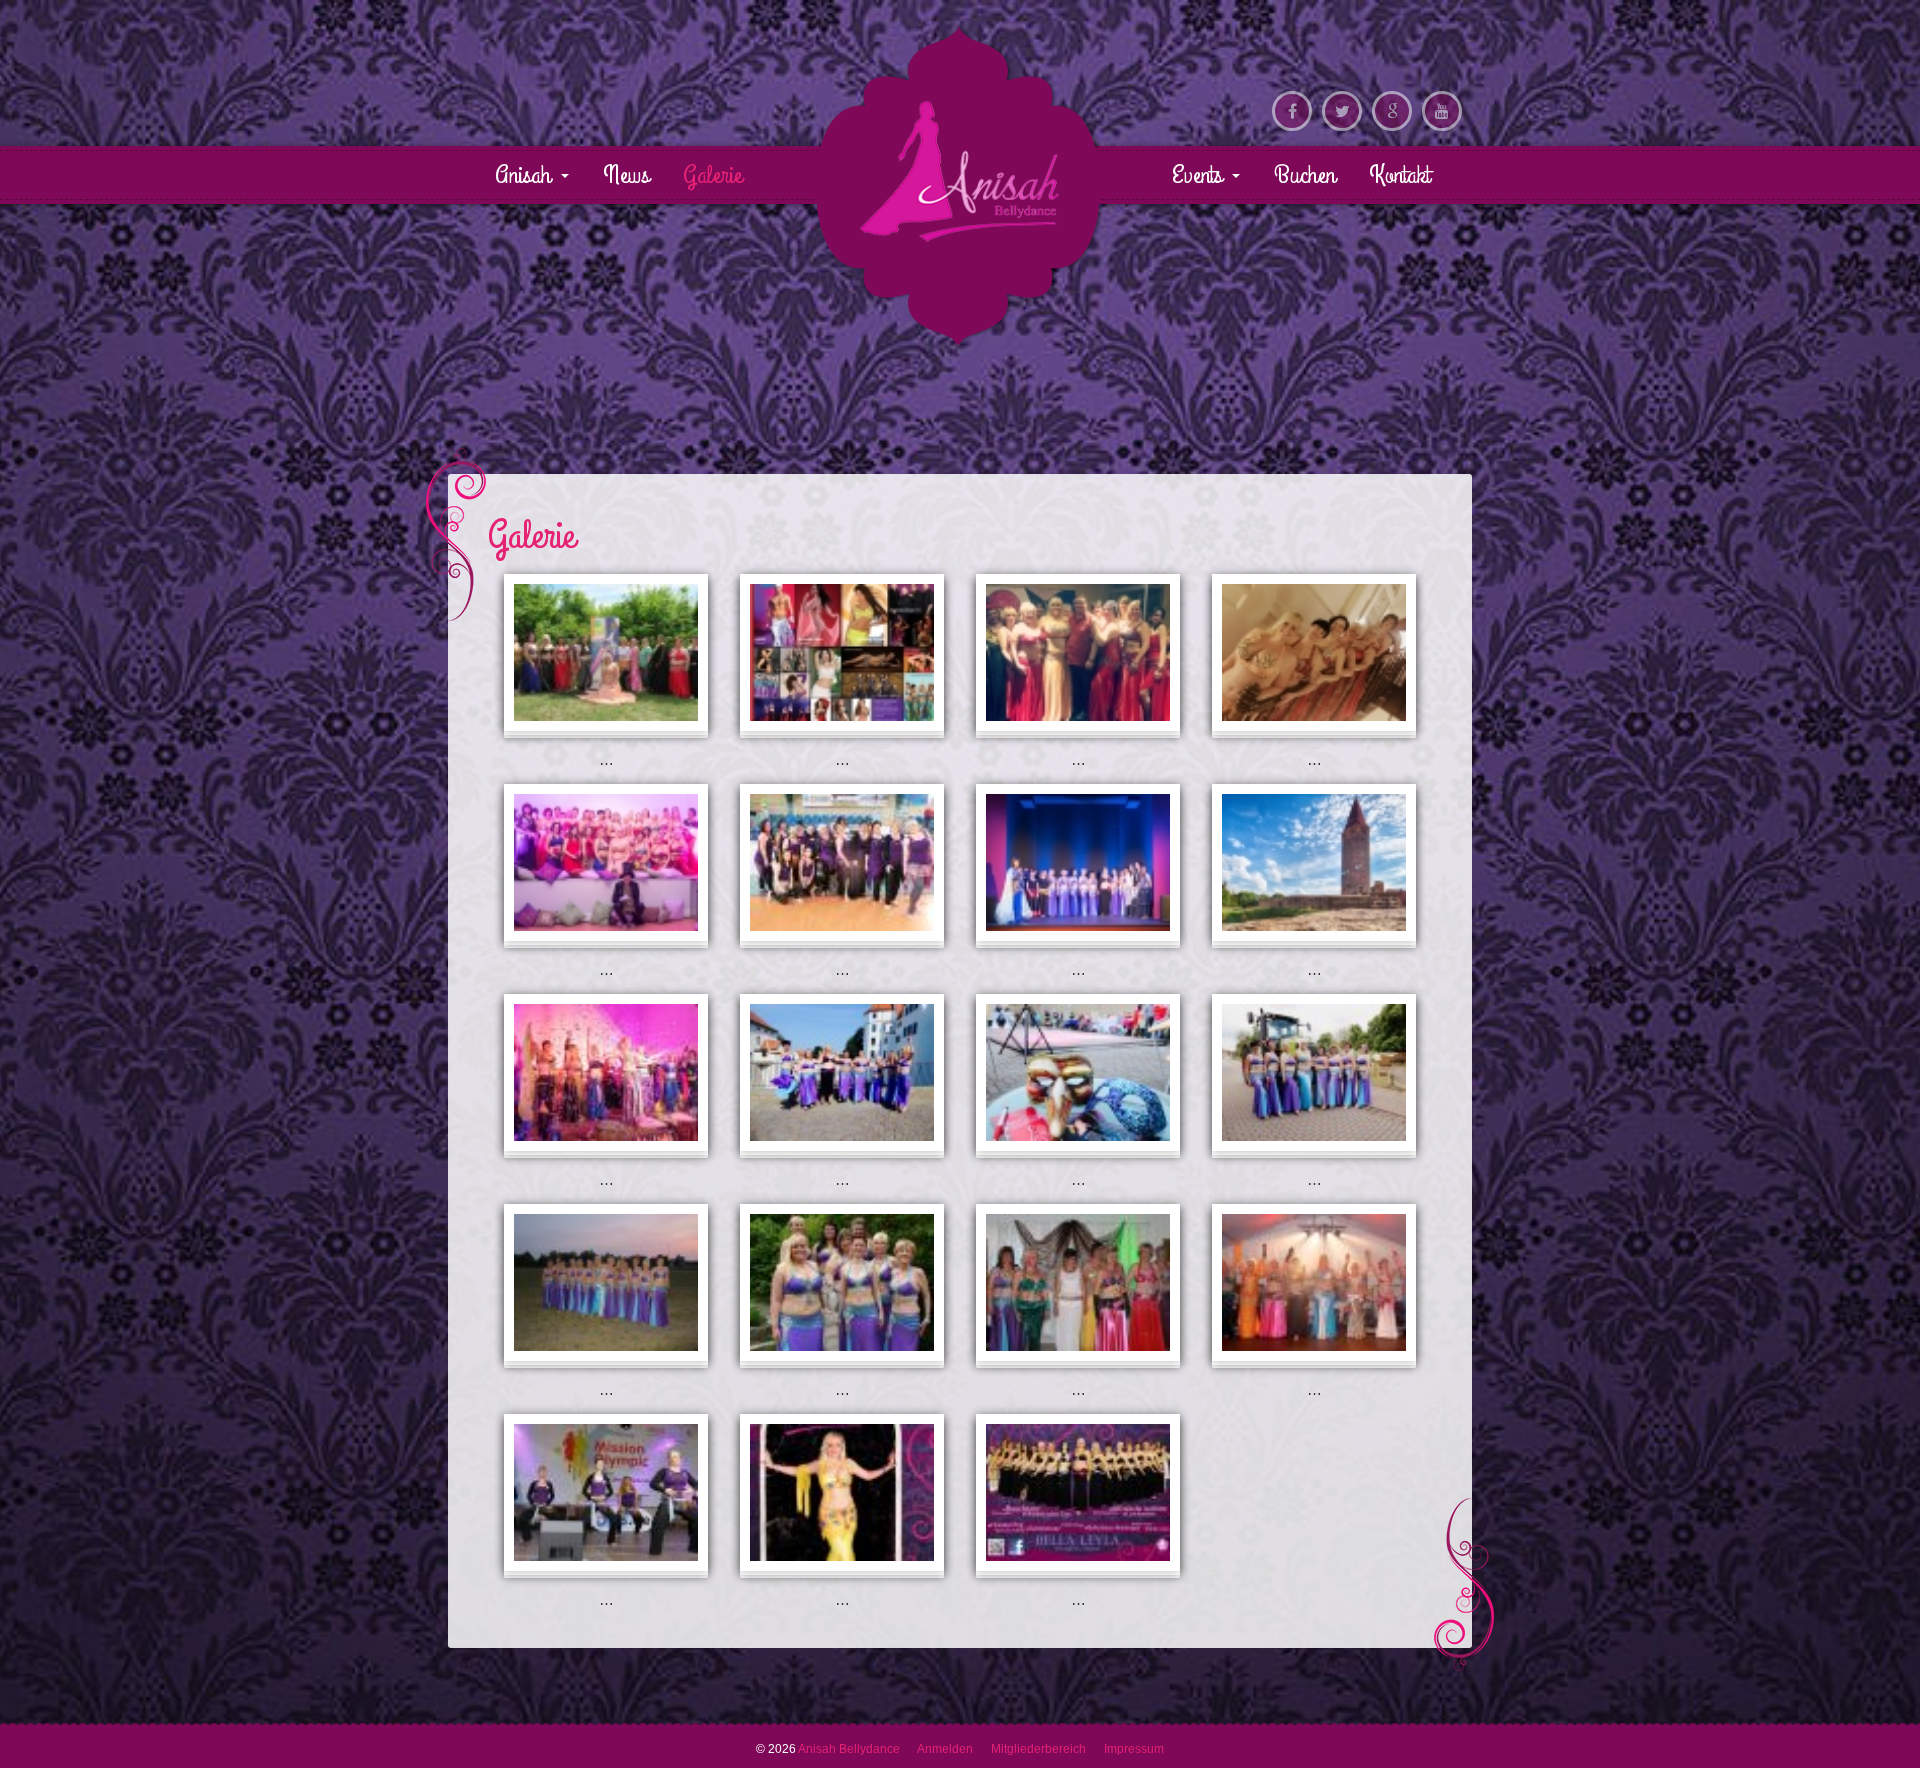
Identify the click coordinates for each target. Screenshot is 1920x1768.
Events (1200, 175)
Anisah (526, 175)
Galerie (712, 175)
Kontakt (1399, 175)
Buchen (1304, 175)
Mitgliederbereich (1038, 1749)
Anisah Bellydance (959, 171)
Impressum (1134, 1749)
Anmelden (945, 1749)
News (626, 175)
